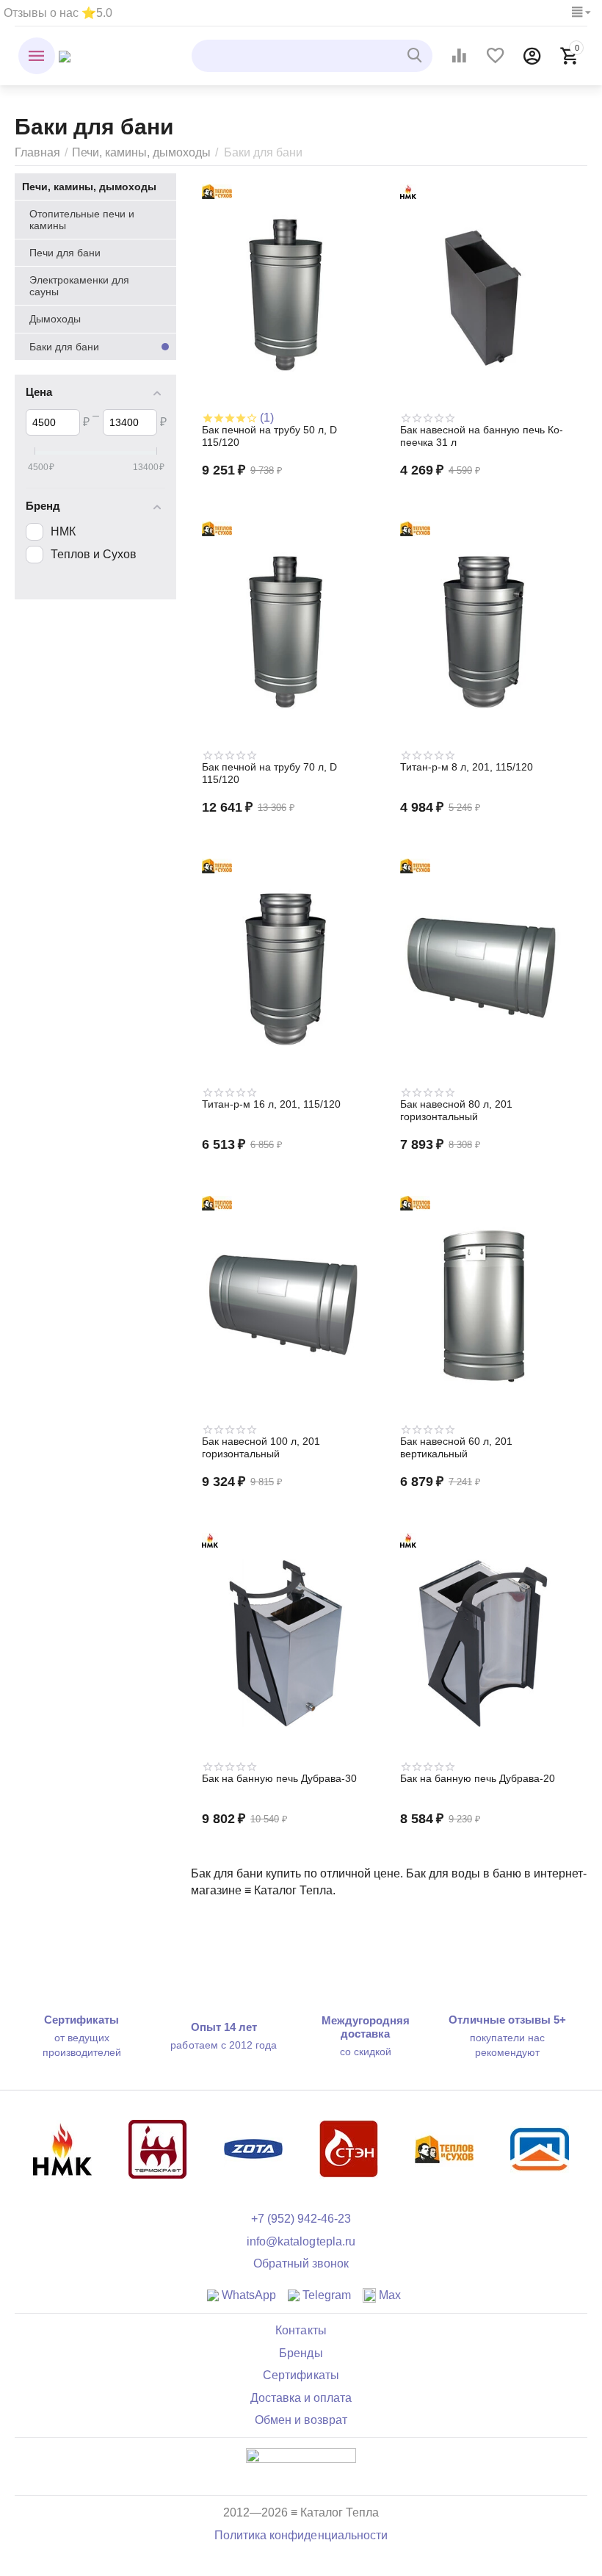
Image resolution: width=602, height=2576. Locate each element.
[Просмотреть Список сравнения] (459, 56)
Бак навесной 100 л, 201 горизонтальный (261, 1447)
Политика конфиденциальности (301, 2535)
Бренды (301, 2353)
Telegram (325, 2295)
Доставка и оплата (301, 2398)
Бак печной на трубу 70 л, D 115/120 (269, 773)
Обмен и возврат (301, 2420)
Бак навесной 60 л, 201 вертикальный (456, 1447)
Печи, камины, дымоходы (141, 152)
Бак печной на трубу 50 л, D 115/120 (269, 436)
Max (388, 2295)
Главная (37, 152)
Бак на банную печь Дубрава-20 (478, 1778)
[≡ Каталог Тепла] (65, 55)
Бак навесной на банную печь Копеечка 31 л (482, 436)
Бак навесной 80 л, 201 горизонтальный (456, 1110)
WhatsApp (247, 2295)
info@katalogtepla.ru (301, 2241)
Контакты (301, 2330)
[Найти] (416, 56)
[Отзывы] (301, 2466)
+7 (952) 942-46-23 (301, 2219)
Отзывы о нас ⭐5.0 (58, 13)
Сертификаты (301, 2375)
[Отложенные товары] (496, 56)
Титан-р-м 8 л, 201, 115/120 (467, 767)
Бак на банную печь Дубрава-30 (279, 1778)
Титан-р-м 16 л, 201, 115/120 (271, 1104)
